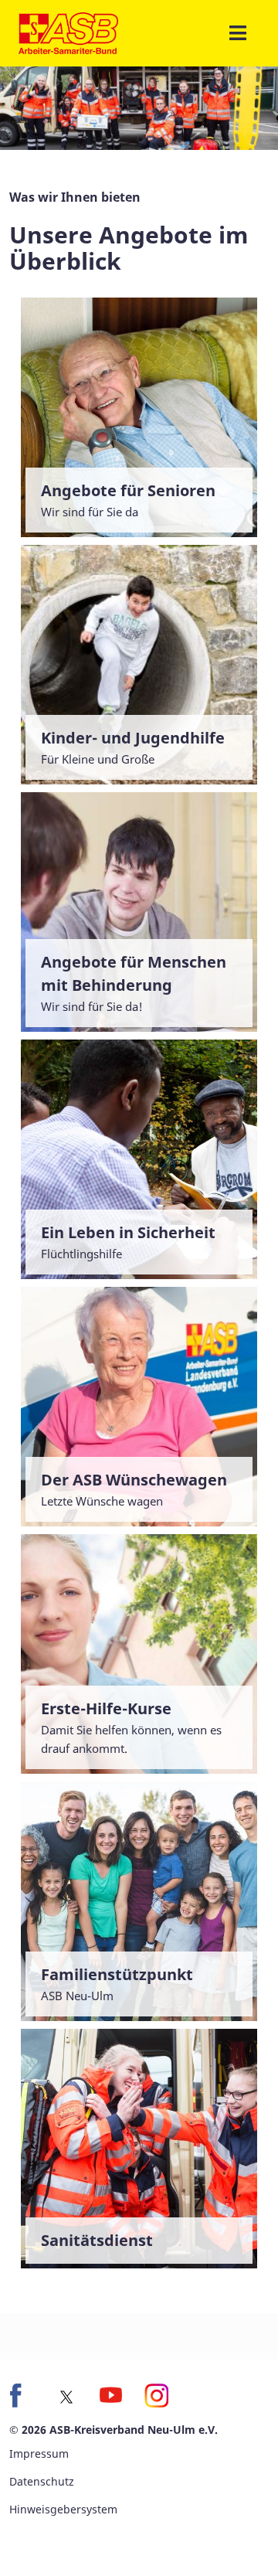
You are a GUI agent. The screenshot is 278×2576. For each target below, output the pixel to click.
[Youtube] (111, 2395)
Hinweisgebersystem (63, 2509)
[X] (66, 2397)
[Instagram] (156, 2395)
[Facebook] (22, 2395)
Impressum (39, 2453)
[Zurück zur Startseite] (68, 33)
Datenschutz (42, 2481)
